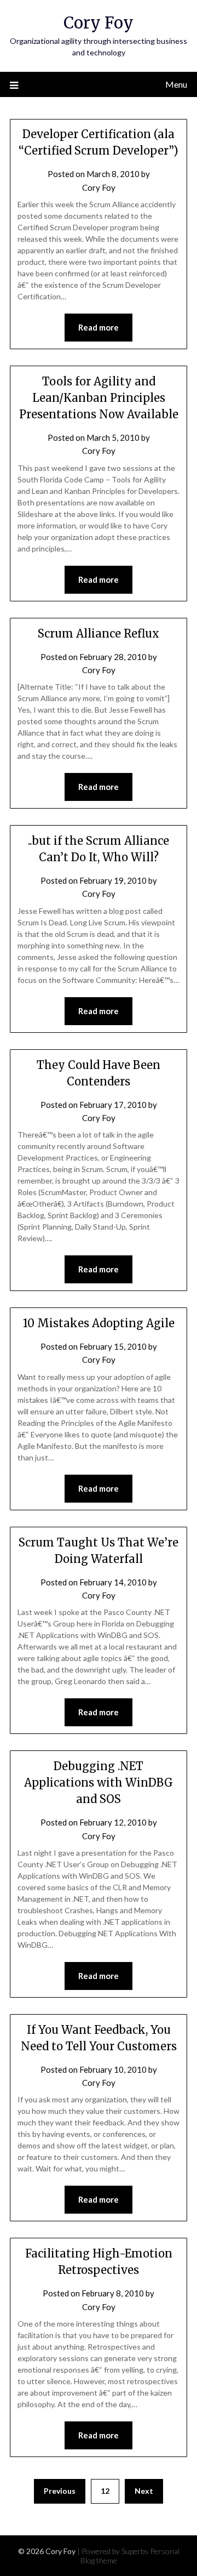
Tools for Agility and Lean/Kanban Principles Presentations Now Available (99, 398)
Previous (60, 2491)
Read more (99, 327)
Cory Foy (99, 23)
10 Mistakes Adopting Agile (99, 1323)
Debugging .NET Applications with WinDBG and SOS (99, 1782)
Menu (176, 84)
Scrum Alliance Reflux (99, 633)
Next (144, 2491)
